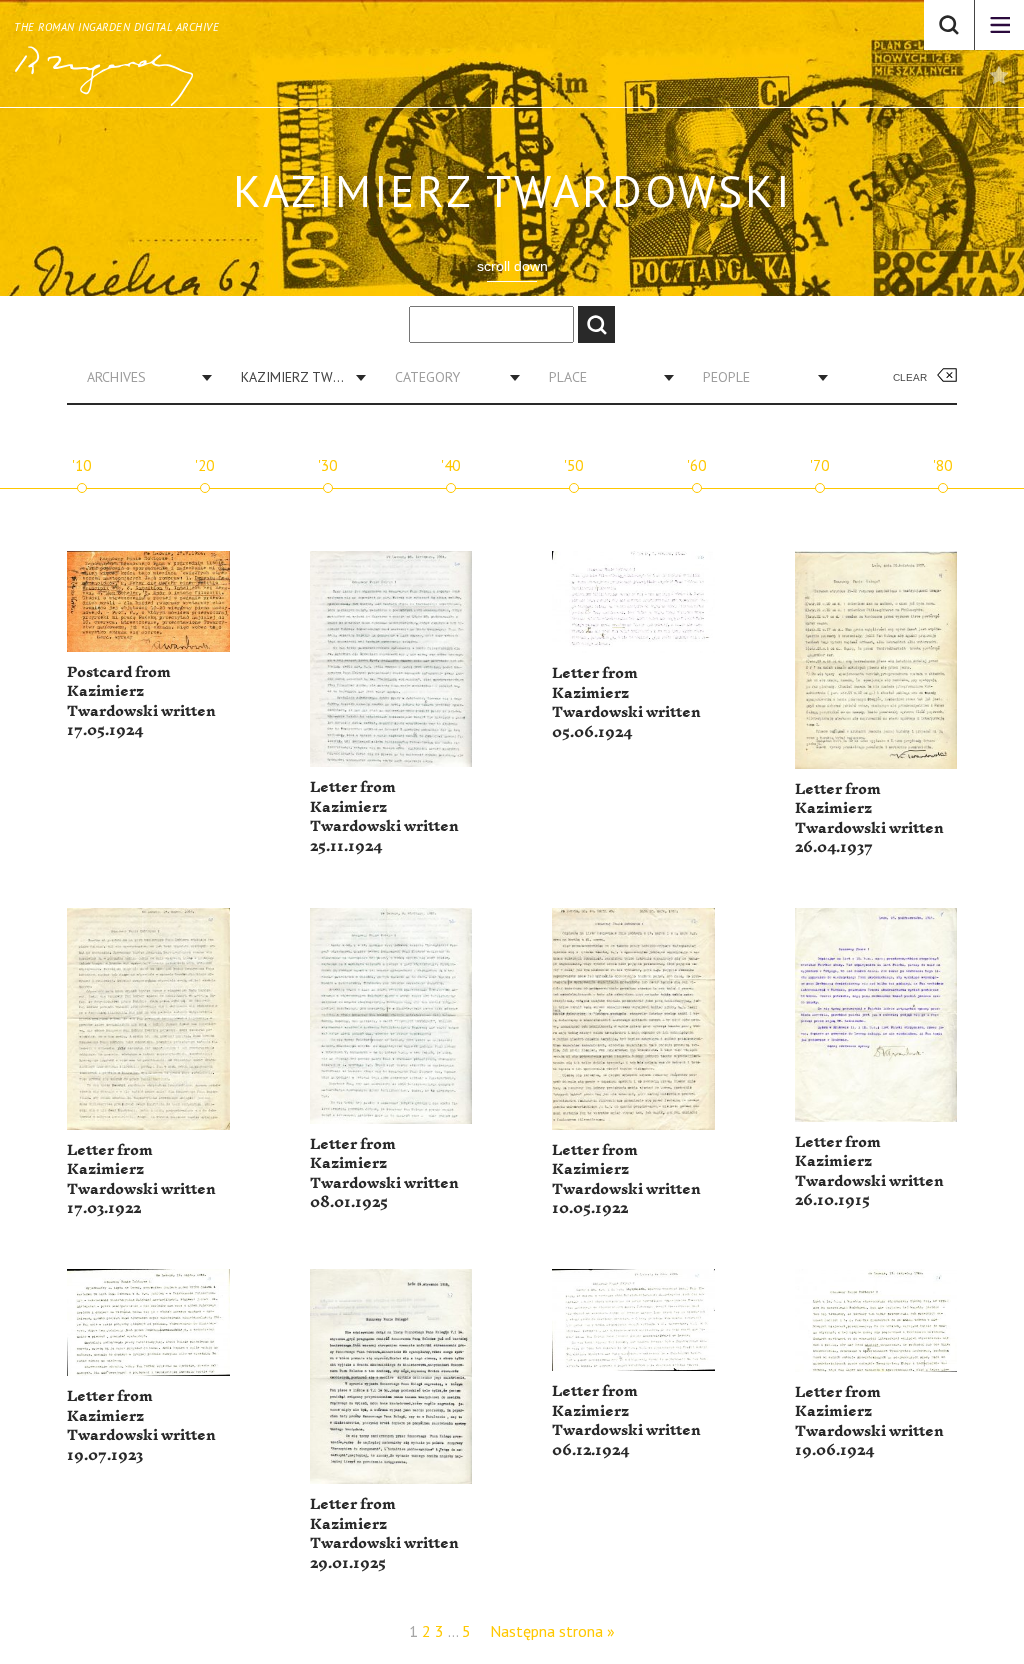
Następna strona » (552, 1631)
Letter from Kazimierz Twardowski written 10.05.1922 (626, 1180)
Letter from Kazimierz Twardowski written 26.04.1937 (869, 819)
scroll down (512, 266)
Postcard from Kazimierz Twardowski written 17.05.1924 (141, 702)
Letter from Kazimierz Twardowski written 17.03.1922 (141, 1180)
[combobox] (142, 377)
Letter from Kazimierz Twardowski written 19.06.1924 (869, 1422)
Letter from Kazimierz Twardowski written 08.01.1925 (384, 1174)
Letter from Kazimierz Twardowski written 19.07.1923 (141, 1426)
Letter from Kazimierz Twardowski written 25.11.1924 (384, 817)
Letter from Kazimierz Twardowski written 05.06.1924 (626, 703)
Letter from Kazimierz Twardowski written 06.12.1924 (626, 1421)
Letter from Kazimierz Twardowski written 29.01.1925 (384, 1534)
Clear (910, 377)
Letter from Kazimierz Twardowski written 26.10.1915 (869, 1172)
